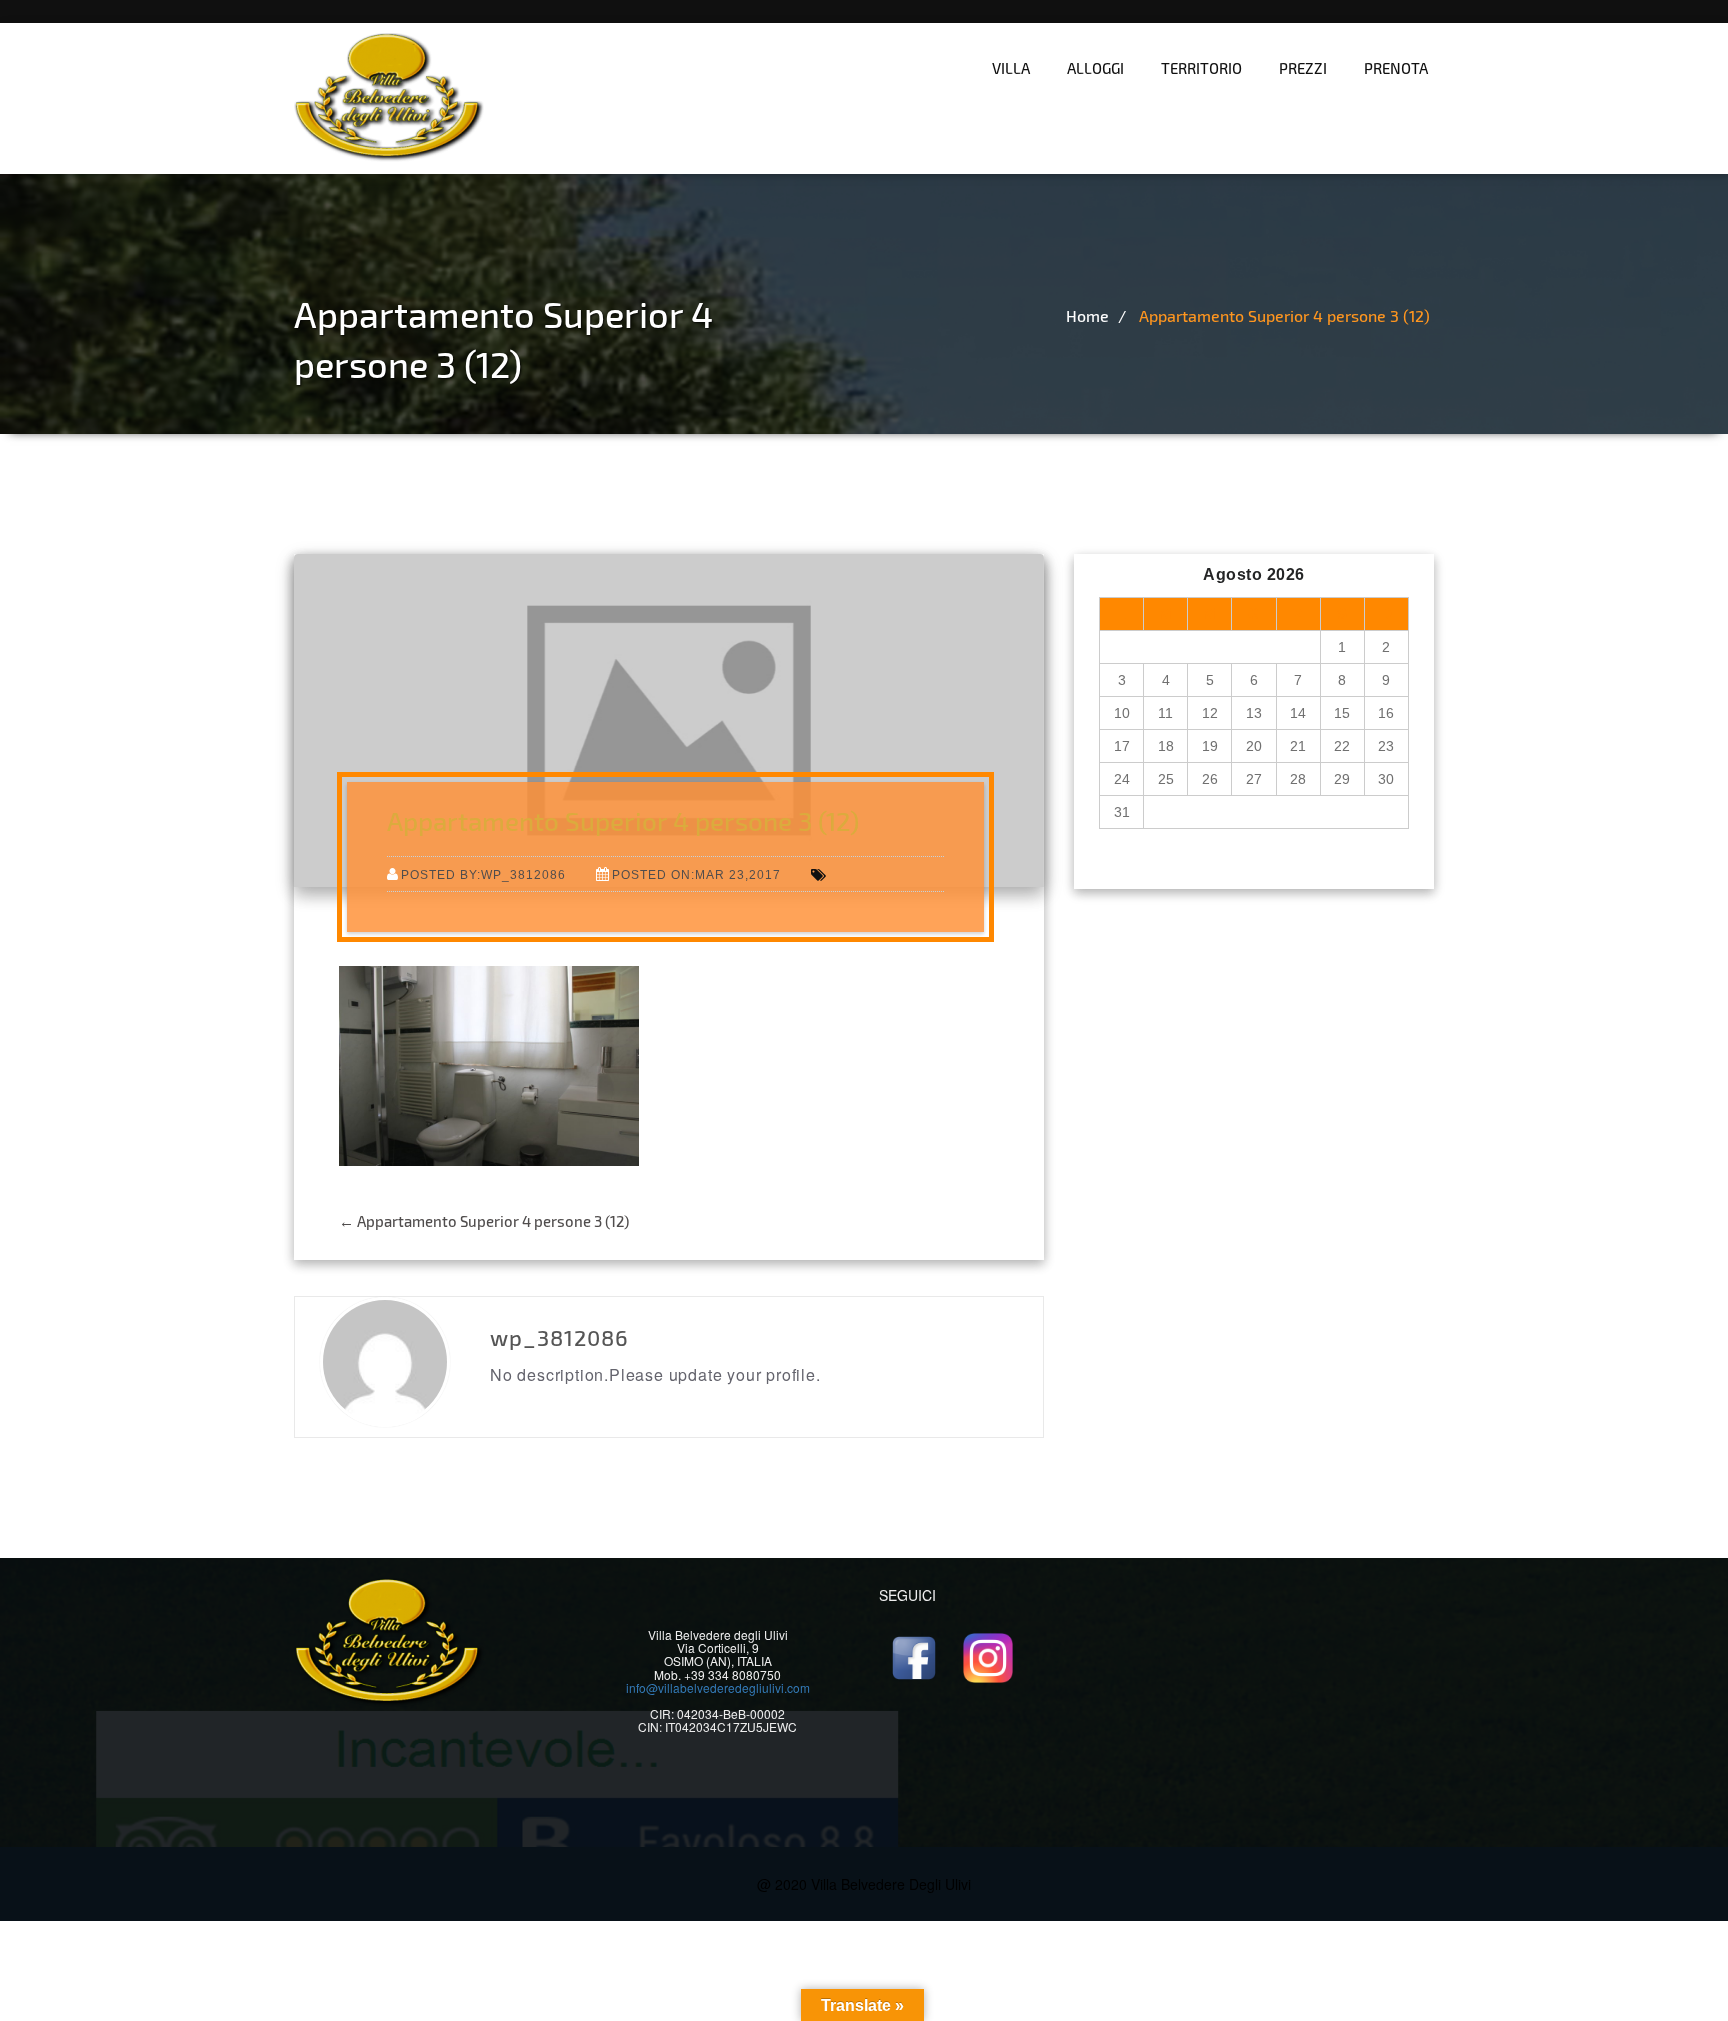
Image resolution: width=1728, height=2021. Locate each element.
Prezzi (1303, 68)
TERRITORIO (1201, 68)
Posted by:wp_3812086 (483, 874)
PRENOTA (1396, 68)
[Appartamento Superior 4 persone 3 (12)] (489, 1064)
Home (1087, 315)
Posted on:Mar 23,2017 (696, 874)
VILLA (1011, 68)
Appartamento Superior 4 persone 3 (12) (1284, 315)
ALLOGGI (1095, 68)
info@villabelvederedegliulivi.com (718, 1687)
